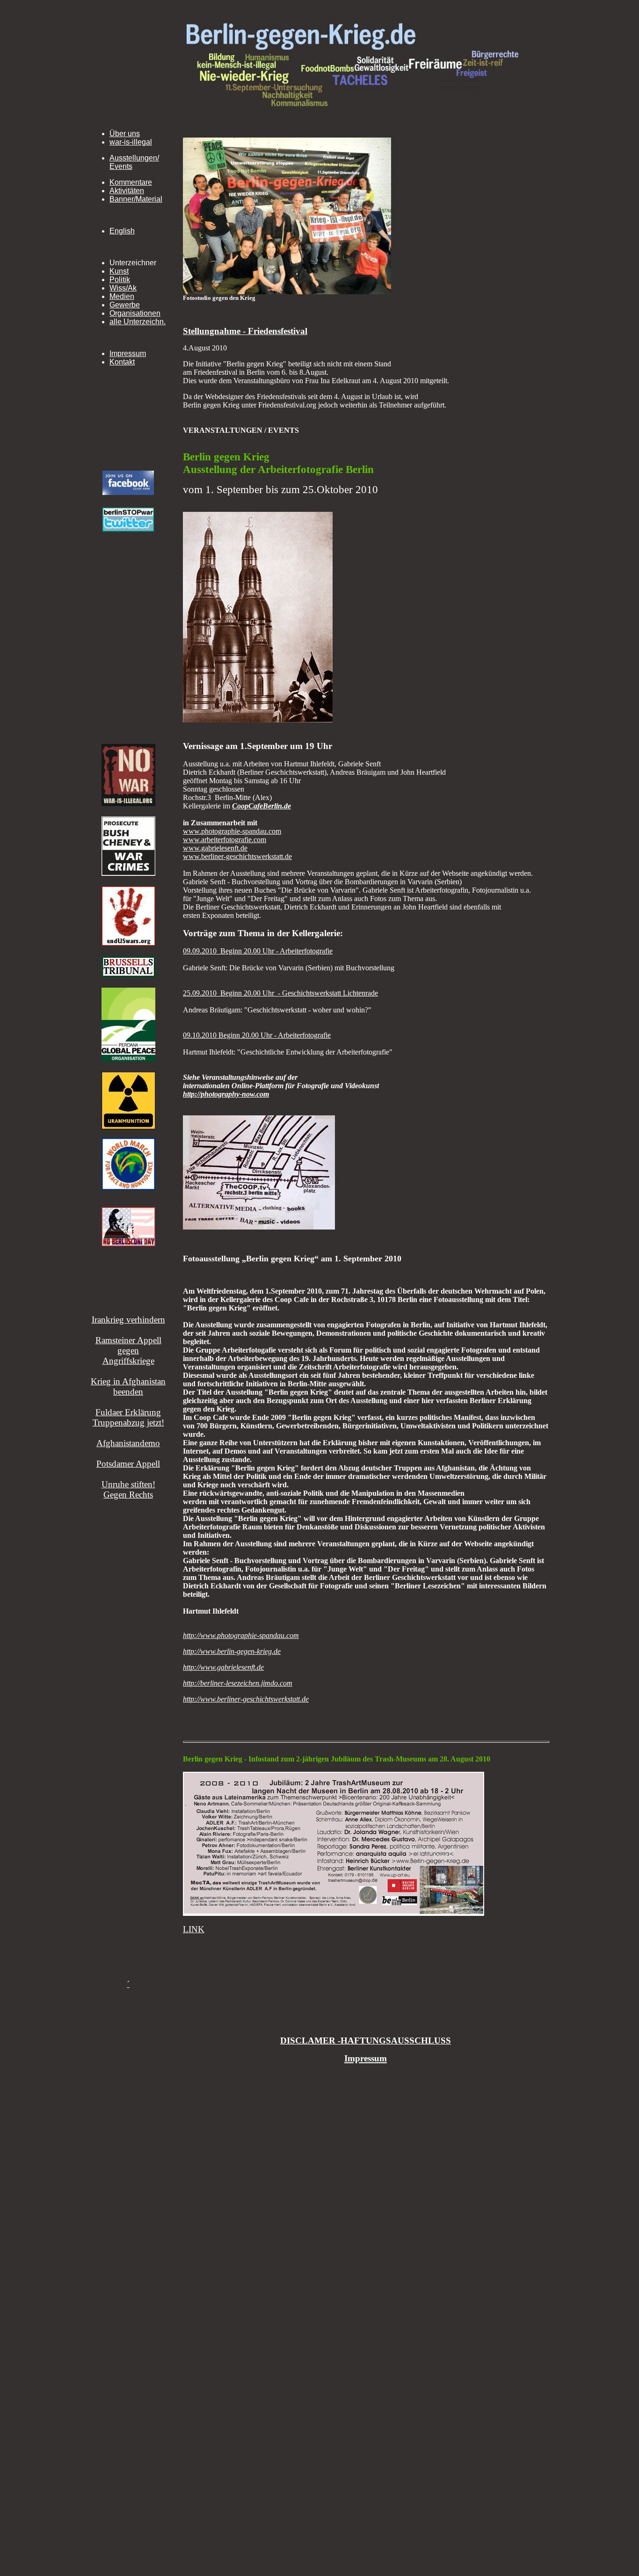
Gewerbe (125, 305)
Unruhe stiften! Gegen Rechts (128, 1489)
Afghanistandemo (128, 1443)
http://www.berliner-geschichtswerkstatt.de (246, 1699)
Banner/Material (136, 199)
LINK (194, 1929)
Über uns (125, 134)
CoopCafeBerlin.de (261, 806)
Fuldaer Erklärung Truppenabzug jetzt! (128, 1417)
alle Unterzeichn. (138, 322)
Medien (122, 296)
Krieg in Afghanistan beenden (128, 1386)
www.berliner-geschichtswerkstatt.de (237, 856)
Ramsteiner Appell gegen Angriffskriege (128, 1350)
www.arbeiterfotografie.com (225, 840)
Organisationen (135, 313)
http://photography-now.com (226, 1094)
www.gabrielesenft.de (215, 848)
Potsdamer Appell (128, 1464)
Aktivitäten (127, 191)
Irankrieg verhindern (128, 1320)
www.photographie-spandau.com (232, 831)
